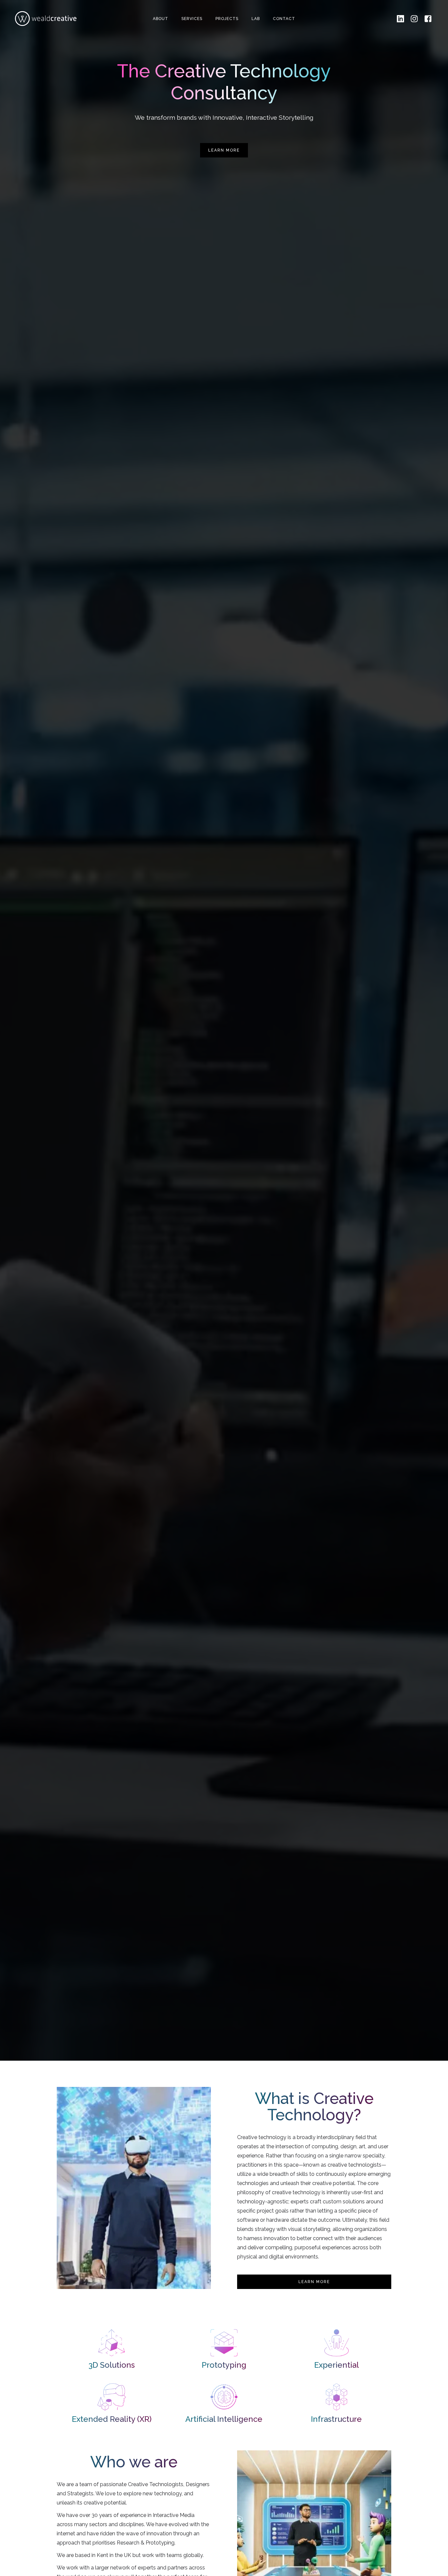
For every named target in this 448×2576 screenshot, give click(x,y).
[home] (46, 19)
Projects (227, 19)
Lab (256, 19)
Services (192, 19)
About (161, 19)
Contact (284, 19)
